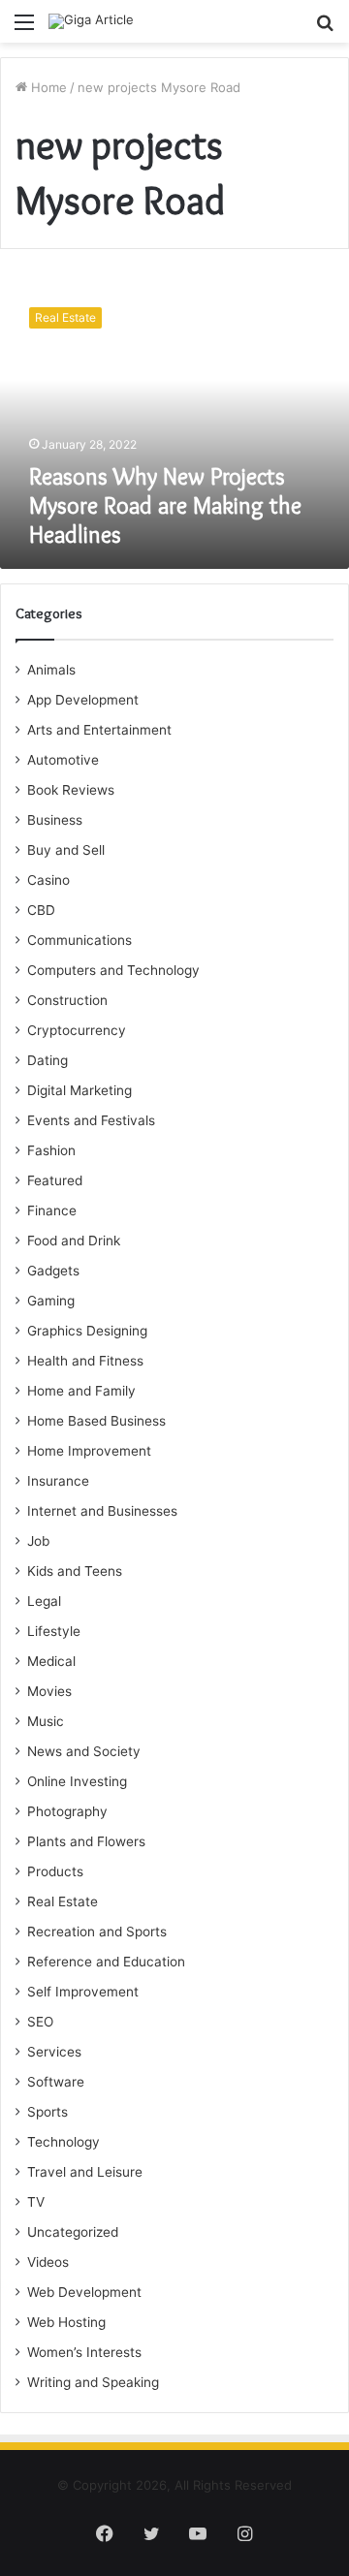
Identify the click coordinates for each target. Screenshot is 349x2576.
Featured (55, 1180)
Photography (67, 1811)
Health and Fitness (85, 1361)
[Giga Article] (91, 21)
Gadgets (53, 1271)
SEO (40, 2022)
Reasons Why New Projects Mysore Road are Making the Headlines (165, 505)
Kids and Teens (75, 1571)
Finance (52, 1210)
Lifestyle (54, 1631)
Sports (48, 2112)
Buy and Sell (66, 850)
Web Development (84, 2292)
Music (46, 1721)
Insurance (58, 1481)
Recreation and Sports (97, 1932)
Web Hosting (66, 2322)
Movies (49, 1691)
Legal (44, 1601)
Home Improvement (89, 1451)
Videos (48, 2262)
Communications (79, 940)
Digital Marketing (79, 1090)
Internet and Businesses (102, 1511)
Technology (63, 2142)
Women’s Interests (84, 2352)
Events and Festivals (91, 1120)
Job (38, 1541)
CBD (41, 910)
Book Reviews (71, 790)
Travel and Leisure (85, 2172)
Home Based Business (96, 1421)
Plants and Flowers (86, 1841)
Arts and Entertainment (99, 730)
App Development (83, 700)
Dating (48, 1060)
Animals (51, 670)
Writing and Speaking (93, 2382)
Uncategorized (73, 2232)
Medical (51, 1661)
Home (47, 87)
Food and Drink (74, 1241)
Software (56, 2082)
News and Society (84, 1751)
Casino (48, 880)
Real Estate (63, 1901)
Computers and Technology (113, 970)
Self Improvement (83, 1992)
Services (54, 2052)
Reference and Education (106, 1962)
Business (55, 820)
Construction (67, 1000)
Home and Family (81, 1391)
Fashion (51, 1150)
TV (36, 2202)
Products (55, 1871)
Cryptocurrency (77, 1030)
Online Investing (77, 1781)
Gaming (51, 1301)
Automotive (63, 760)
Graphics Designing (87, 1331)
